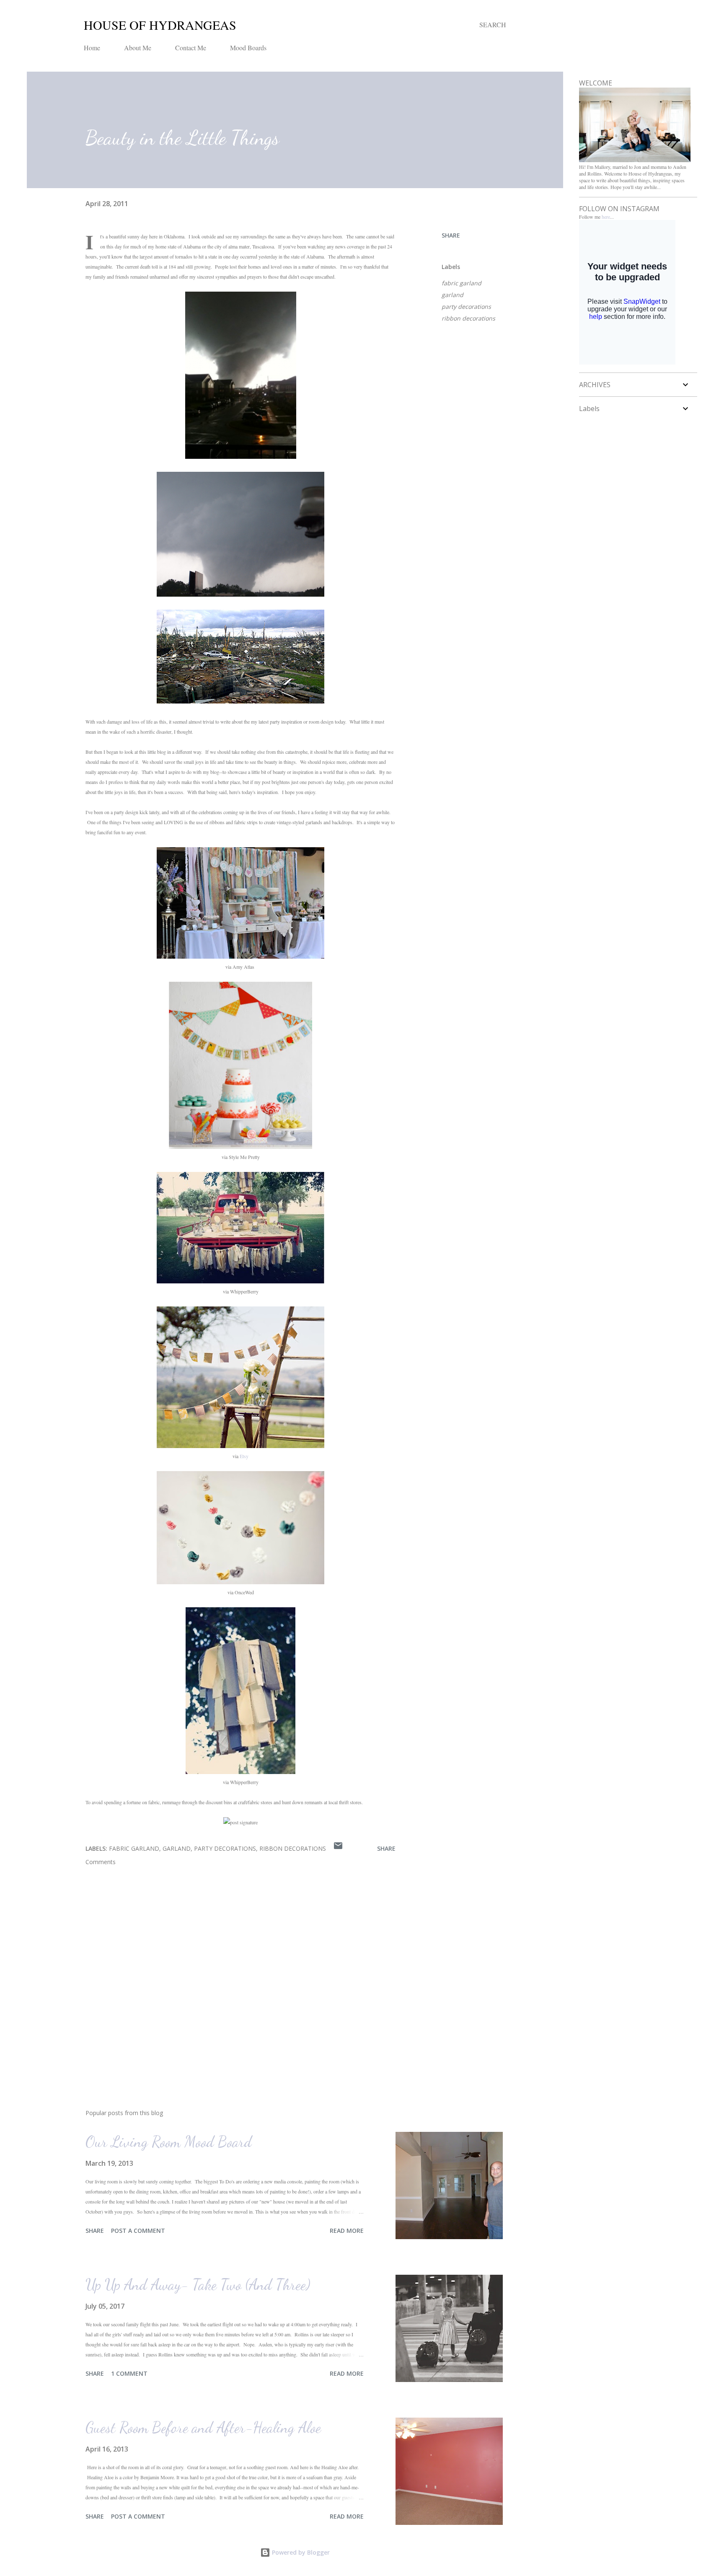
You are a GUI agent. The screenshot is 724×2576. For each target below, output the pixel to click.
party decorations (466, 306)
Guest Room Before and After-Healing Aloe (203, 2427)
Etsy (244, 1456)
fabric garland (462, 283)
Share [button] (451, 235)
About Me (138, 48)
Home (92, 48)
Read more (347, 2231)
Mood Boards (248, 48)
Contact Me (191, 48)
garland (452, 295)
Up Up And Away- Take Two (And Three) (198, 2285)
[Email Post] (338, 1848)
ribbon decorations (468, 318)
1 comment (129, 2373)
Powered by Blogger (300, 2552)
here (606, 217)
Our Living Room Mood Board (169, 2142)
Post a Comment (138, 2231)
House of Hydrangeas (160, 25)
